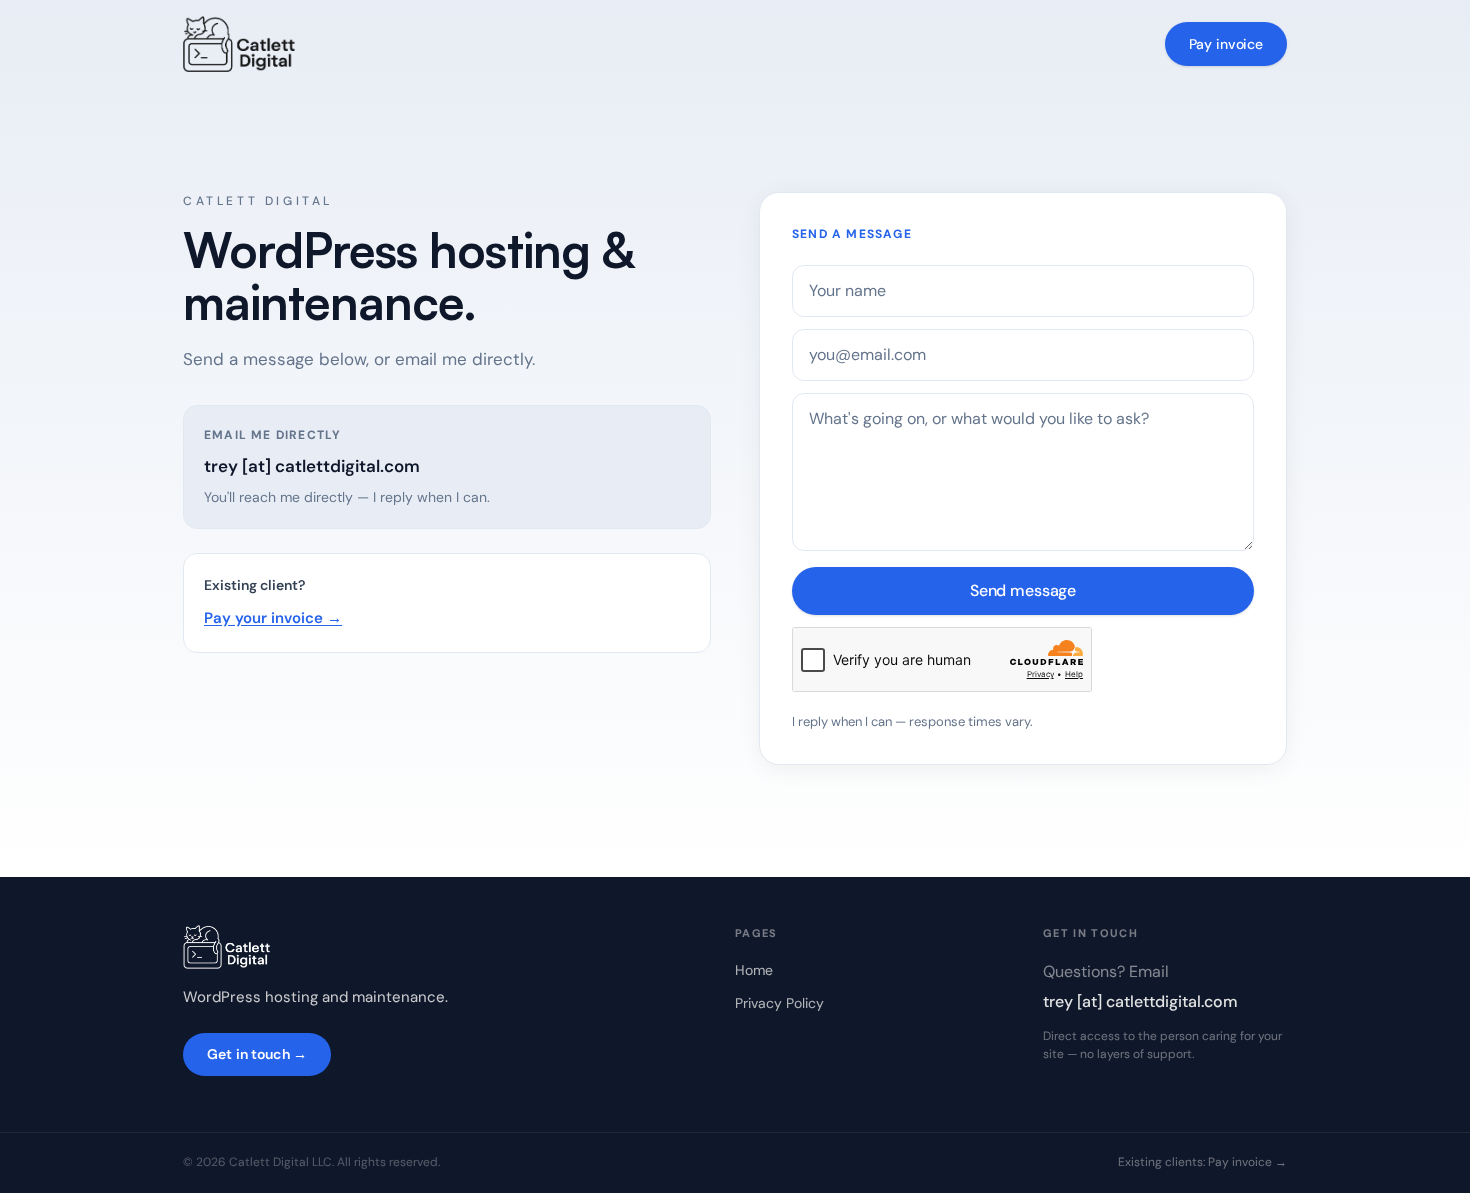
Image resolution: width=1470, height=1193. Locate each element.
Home (754, 970)
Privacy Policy (779, 1003)
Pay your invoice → (273, 618)
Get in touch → (257, 1054)
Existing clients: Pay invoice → (1202, 1162)
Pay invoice (1226, 44)
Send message (1023, 590)
